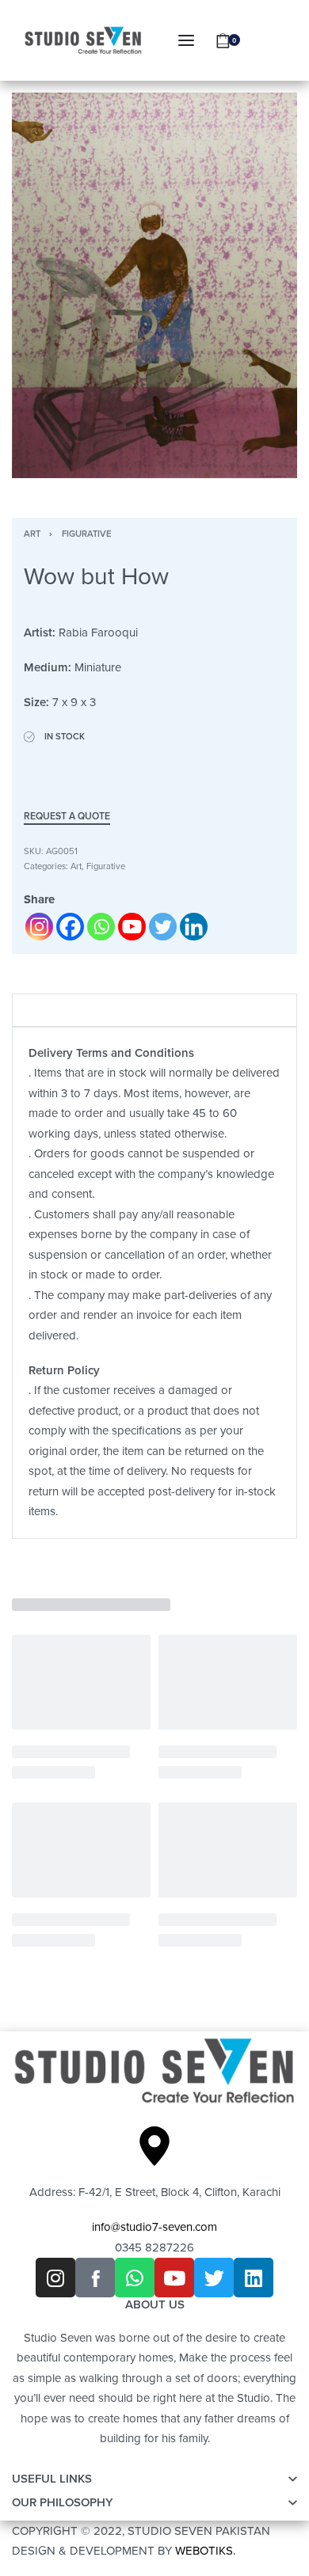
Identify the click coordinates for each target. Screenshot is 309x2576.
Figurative (86, 534)
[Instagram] (39, 927)
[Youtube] (132, 927)
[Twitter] (163, 927)
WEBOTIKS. (205, 2551)
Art (32, 534)
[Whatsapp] (101, 927)
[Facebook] (70, 927)
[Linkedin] (194, 927)
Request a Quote (67, 817)
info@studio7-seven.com (154, 2227)
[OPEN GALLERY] (154, 285)
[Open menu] (186, 40)
